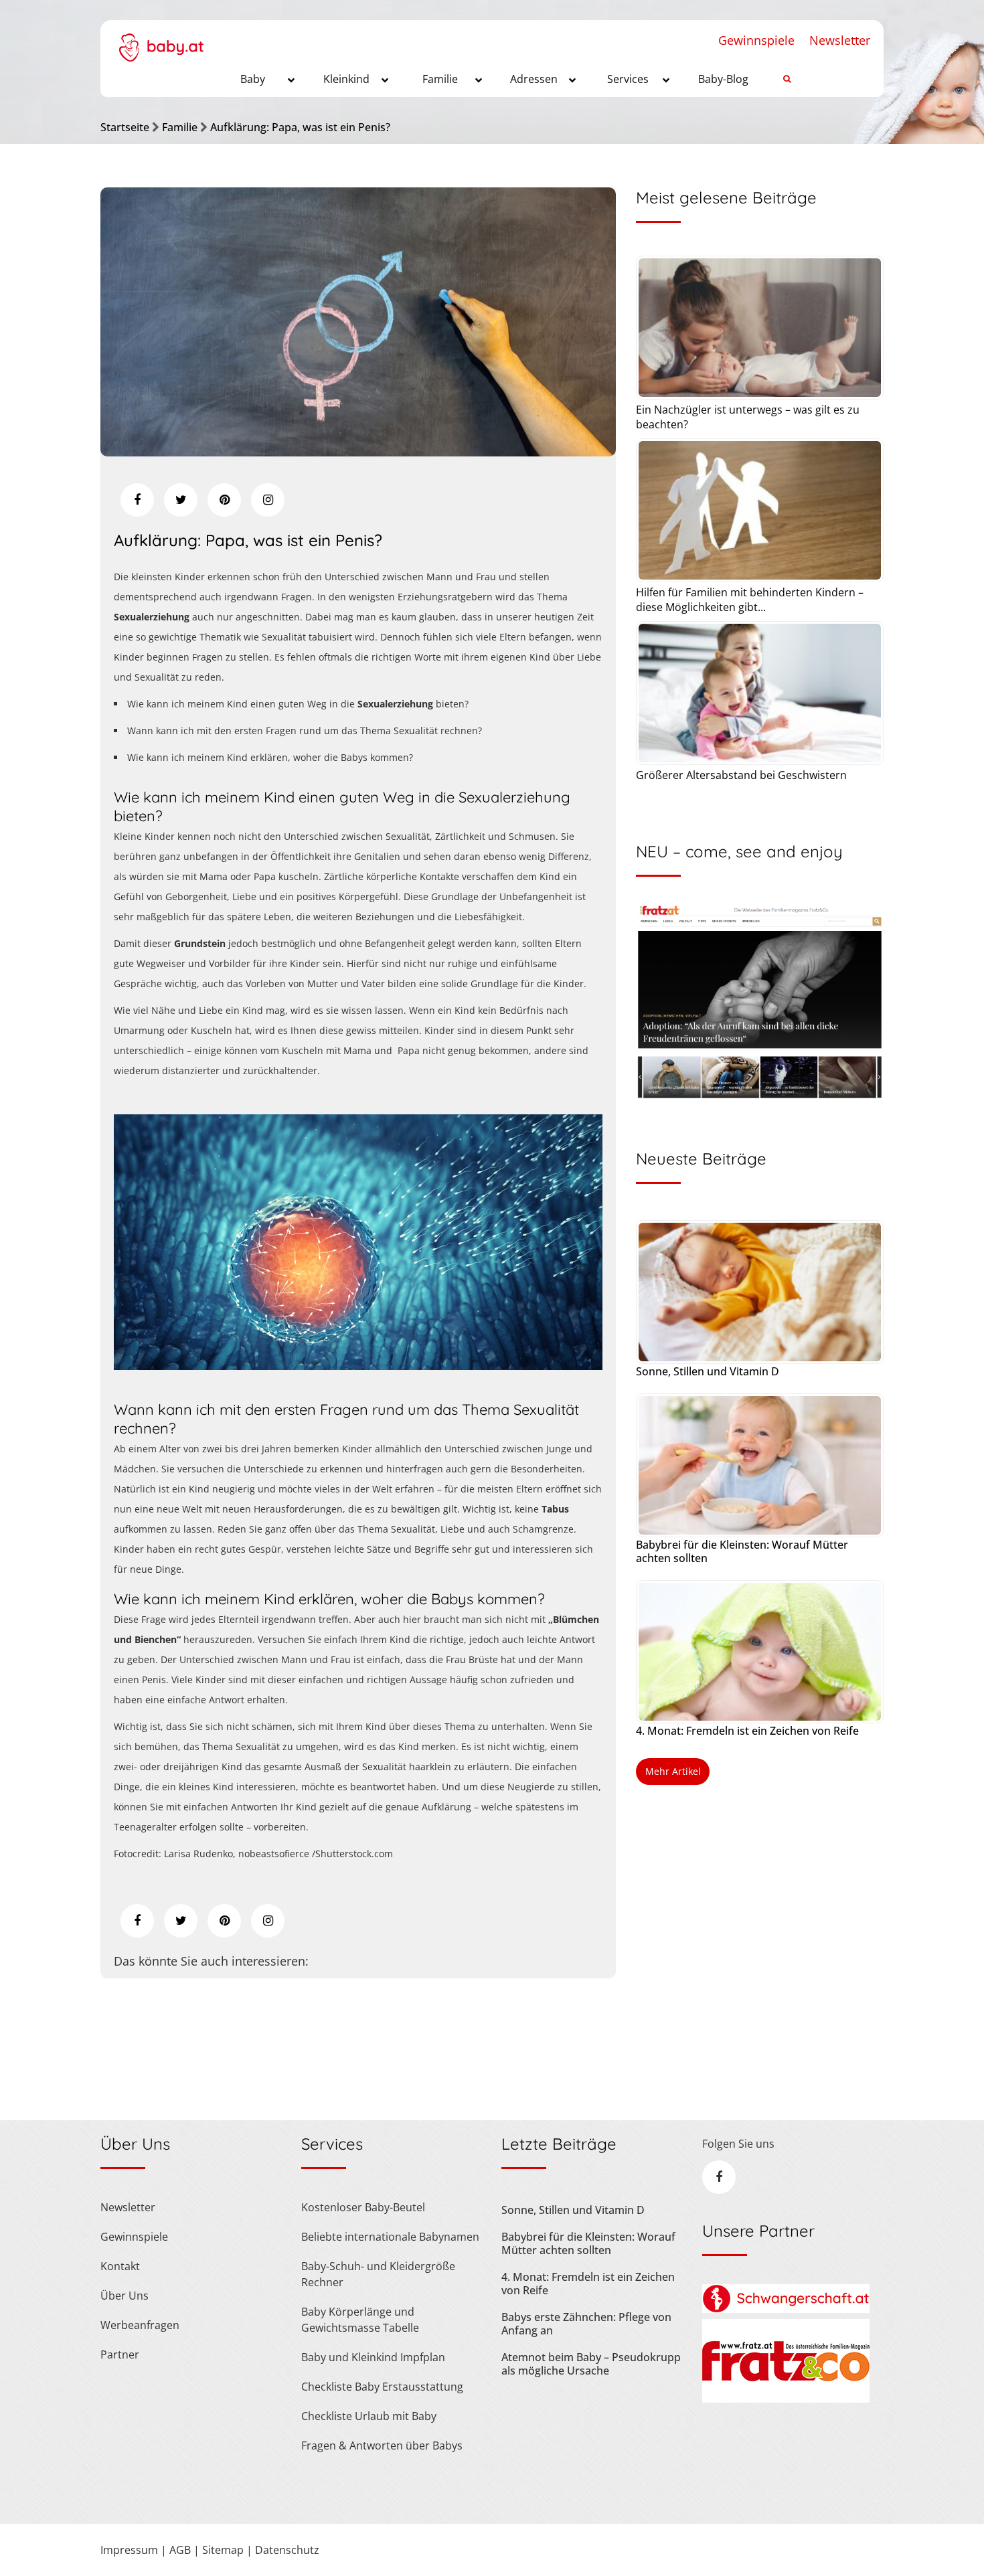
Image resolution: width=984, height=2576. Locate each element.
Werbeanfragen (140, 2325)
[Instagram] (268, 500)
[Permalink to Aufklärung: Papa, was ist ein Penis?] (358, 452)
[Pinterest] (224, 500)
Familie (180, 127)
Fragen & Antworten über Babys (382, 2445)
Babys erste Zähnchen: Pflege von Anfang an (586, 2324)
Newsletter (840, 40)
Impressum (129, 2550)
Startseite (125, 127)
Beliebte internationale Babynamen (390, 2237)
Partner (120, 2354)
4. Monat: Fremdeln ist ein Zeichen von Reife (747, 1731)
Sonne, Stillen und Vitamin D (708, 1371)
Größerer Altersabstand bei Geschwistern (741, 775)
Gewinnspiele (756, 40)
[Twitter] (181, 500)
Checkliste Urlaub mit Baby (369, 2416)
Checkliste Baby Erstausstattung (382, 2387)
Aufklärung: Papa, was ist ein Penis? (300, 127)
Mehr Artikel (673, 1771)
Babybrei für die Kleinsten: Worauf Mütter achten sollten (742, 1551)
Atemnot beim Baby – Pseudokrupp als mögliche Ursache (591, 2364)
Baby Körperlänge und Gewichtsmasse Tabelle (360, 2320)
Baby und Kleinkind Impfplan (373, 2357)
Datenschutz (287, 2550)
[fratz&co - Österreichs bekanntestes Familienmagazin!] (786, 2399)
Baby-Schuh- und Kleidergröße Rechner (378, 2274)
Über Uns (125, 2296)
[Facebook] (137, 500)
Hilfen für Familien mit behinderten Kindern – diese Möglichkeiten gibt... (750, 600)
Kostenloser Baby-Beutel (363, 2207)
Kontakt (120, 2266)
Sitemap (223, 2550)
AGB (180, 2550)
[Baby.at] (161, 41)
